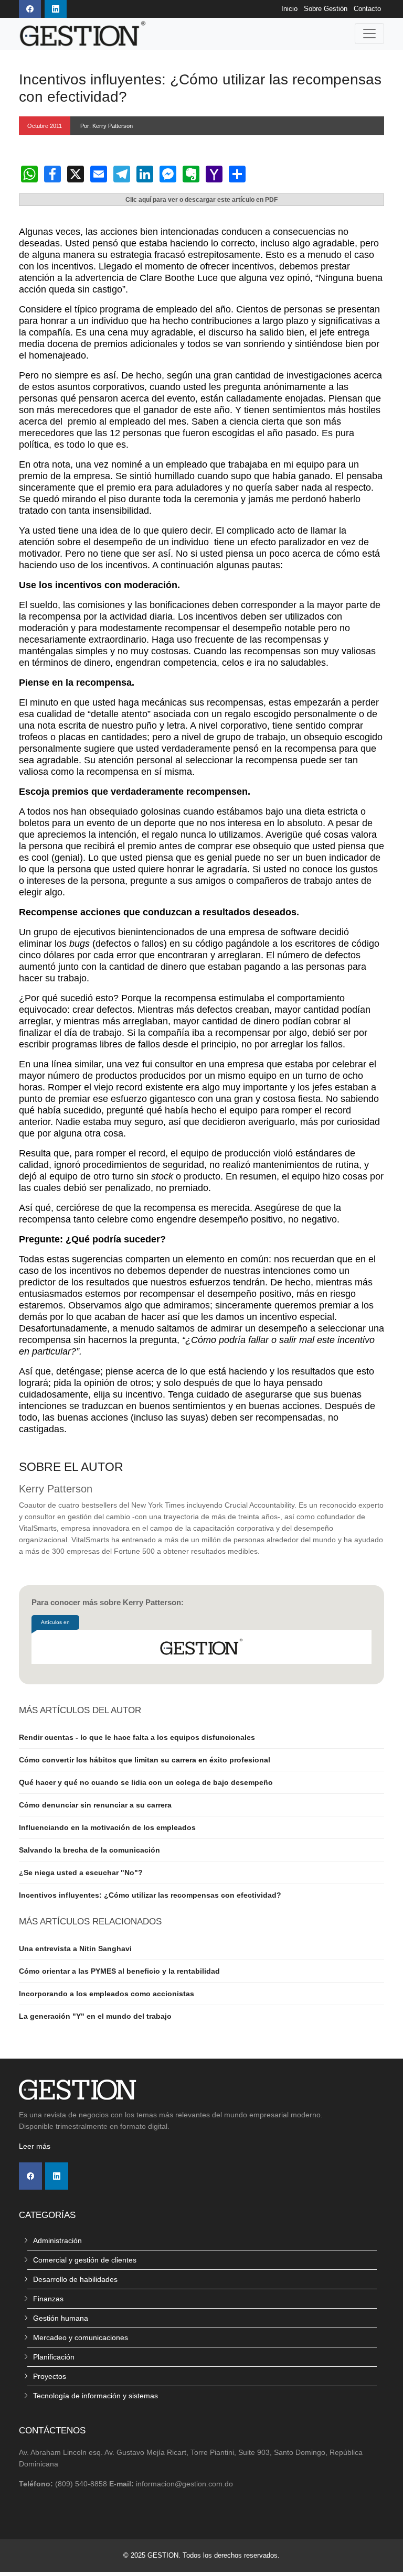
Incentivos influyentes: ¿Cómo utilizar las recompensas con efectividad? (150, 1895)
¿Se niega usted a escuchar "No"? (81, 1873)
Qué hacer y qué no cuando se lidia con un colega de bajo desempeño (146, 1782)
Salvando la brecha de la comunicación (89, 1850)
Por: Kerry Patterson (107, 126)
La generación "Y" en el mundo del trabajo (95, 2016)
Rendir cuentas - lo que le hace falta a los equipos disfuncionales (137, 1737)
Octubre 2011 (45, 126)
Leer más (35, 2146)
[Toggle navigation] (369, 34)
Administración (57, 2241)
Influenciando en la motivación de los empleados (107, 1827)
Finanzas (48, 2299)
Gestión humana (61, 2318)
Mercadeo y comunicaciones (81, 2337)
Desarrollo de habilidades (75, 2279)
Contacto (367, 9)
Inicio (289, 9)
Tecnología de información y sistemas (96, 2396)
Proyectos (50, 2376)
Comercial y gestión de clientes (85, 2260)
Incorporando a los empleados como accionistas (107, 1994)
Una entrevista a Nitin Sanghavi (75, 1949)
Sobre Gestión (326, 9)
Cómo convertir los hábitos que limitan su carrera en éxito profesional (145, 1760)
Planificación (54, 2357)
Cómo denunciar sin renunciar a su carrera (95, 1805)
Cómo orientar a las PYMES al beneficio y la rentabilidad (119, 1971)
